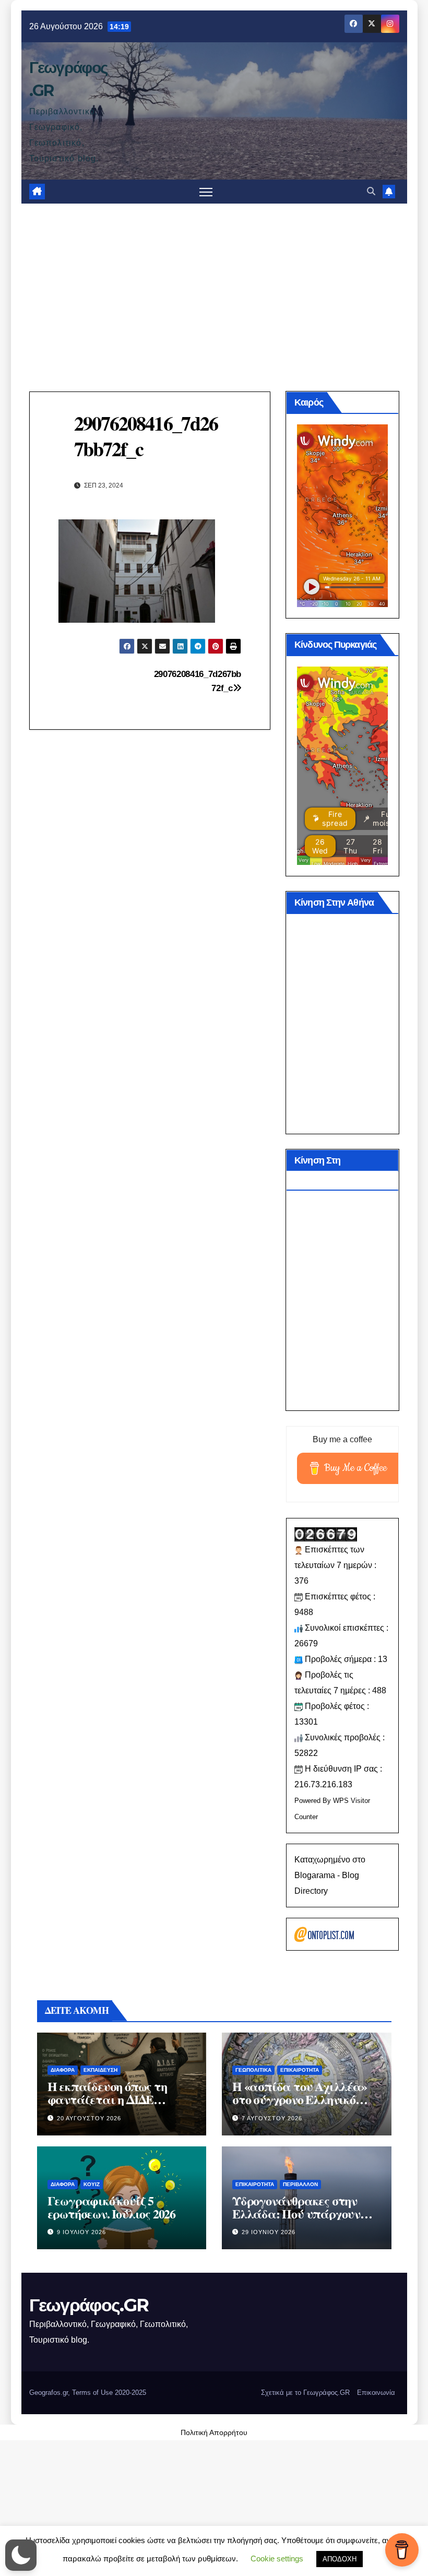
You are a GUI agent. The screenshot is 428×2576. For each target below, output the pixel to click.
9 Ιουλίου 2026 (81, 2232)
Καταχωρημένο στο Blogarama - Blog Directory (330, 1875)
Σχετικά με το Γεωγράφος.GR (305, 2393)
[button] (371, 191)
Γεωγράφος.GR (89, 2305)
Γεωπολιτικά (253, 2070)
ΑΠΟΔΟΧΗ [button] (340, 2559)
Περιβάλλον (300, 2184)
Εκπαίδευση (100, 2070)
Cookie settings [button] (277, 2559)
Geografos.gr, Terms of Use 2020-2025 (88, 2393)
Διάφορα (63, 2070)
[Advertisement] (214, 282)
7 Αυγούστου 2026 (272, 2118)
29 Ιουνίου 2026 (269, 2232)
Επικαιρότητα (300, 2070)
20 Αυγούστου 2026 (89, 2118)
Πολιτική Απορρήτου (214, 2432)
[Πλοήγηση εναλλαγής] (206, 192)
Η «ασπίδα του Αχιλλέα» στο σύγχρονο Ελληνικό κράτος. (300, 2099)
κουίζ (92, 2184)
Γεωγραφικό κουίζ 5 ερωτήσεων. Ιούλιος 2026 (111, 2207)
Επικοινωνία (376, 2393)
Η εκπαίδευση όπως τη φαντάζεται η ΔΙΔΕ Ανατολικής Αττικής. (107, 2099)
